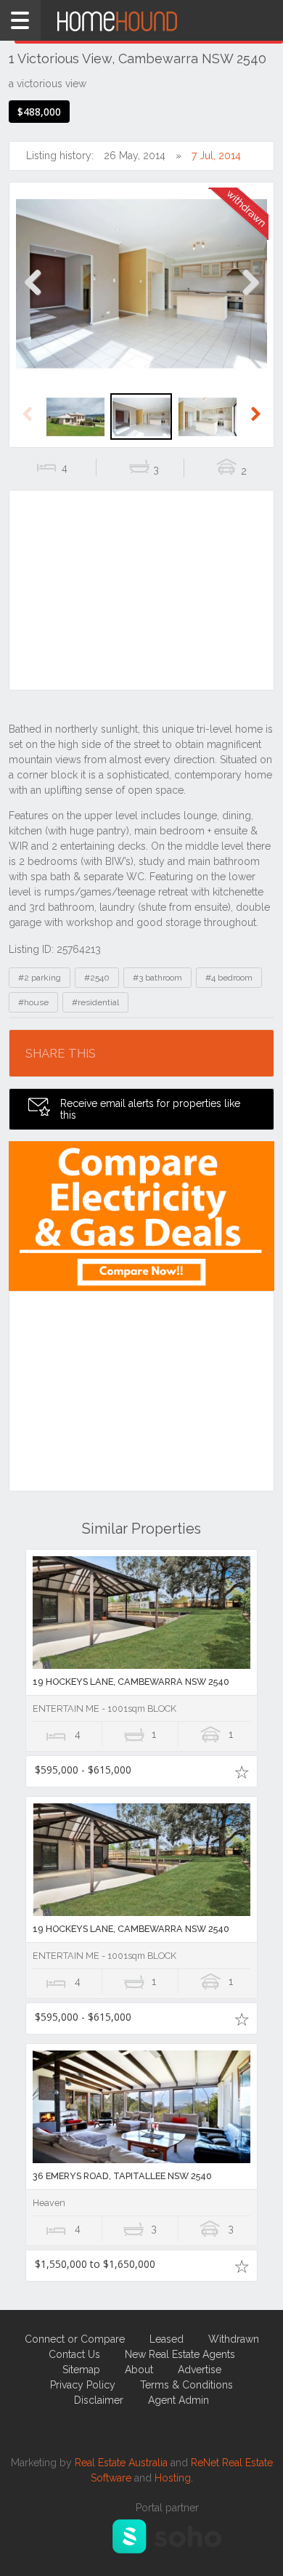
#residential (95, 1002)
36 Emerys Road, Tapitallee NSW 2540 (122, 2176)
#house (33, 1002)
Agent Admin (179, 2400)
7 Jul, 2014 (216, 156)
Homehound (141, 20)
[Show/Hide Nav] (20, 20)
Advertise (200, 2370)
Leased (167, 2339)
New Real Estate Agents (180, 2354)
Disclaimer (99, 2400)
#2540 (97, 978)
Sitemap (81, 2370)
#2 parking (40, 978)
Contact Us (74, 2354)
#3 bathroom (157, 978)
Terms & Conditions (186, 2385)
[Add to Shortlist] (241, 1771)
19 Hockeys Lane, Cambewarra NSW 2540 (131, 1682)
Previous (33, 298)
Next (250, 298)
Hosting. (174, 2478)
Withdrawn (234, 2339)
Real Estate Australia (121, 2463)
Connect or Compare (75, 2339)
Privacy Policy (83, 2385)
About (139, 2370)
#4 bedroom (229, 978)
